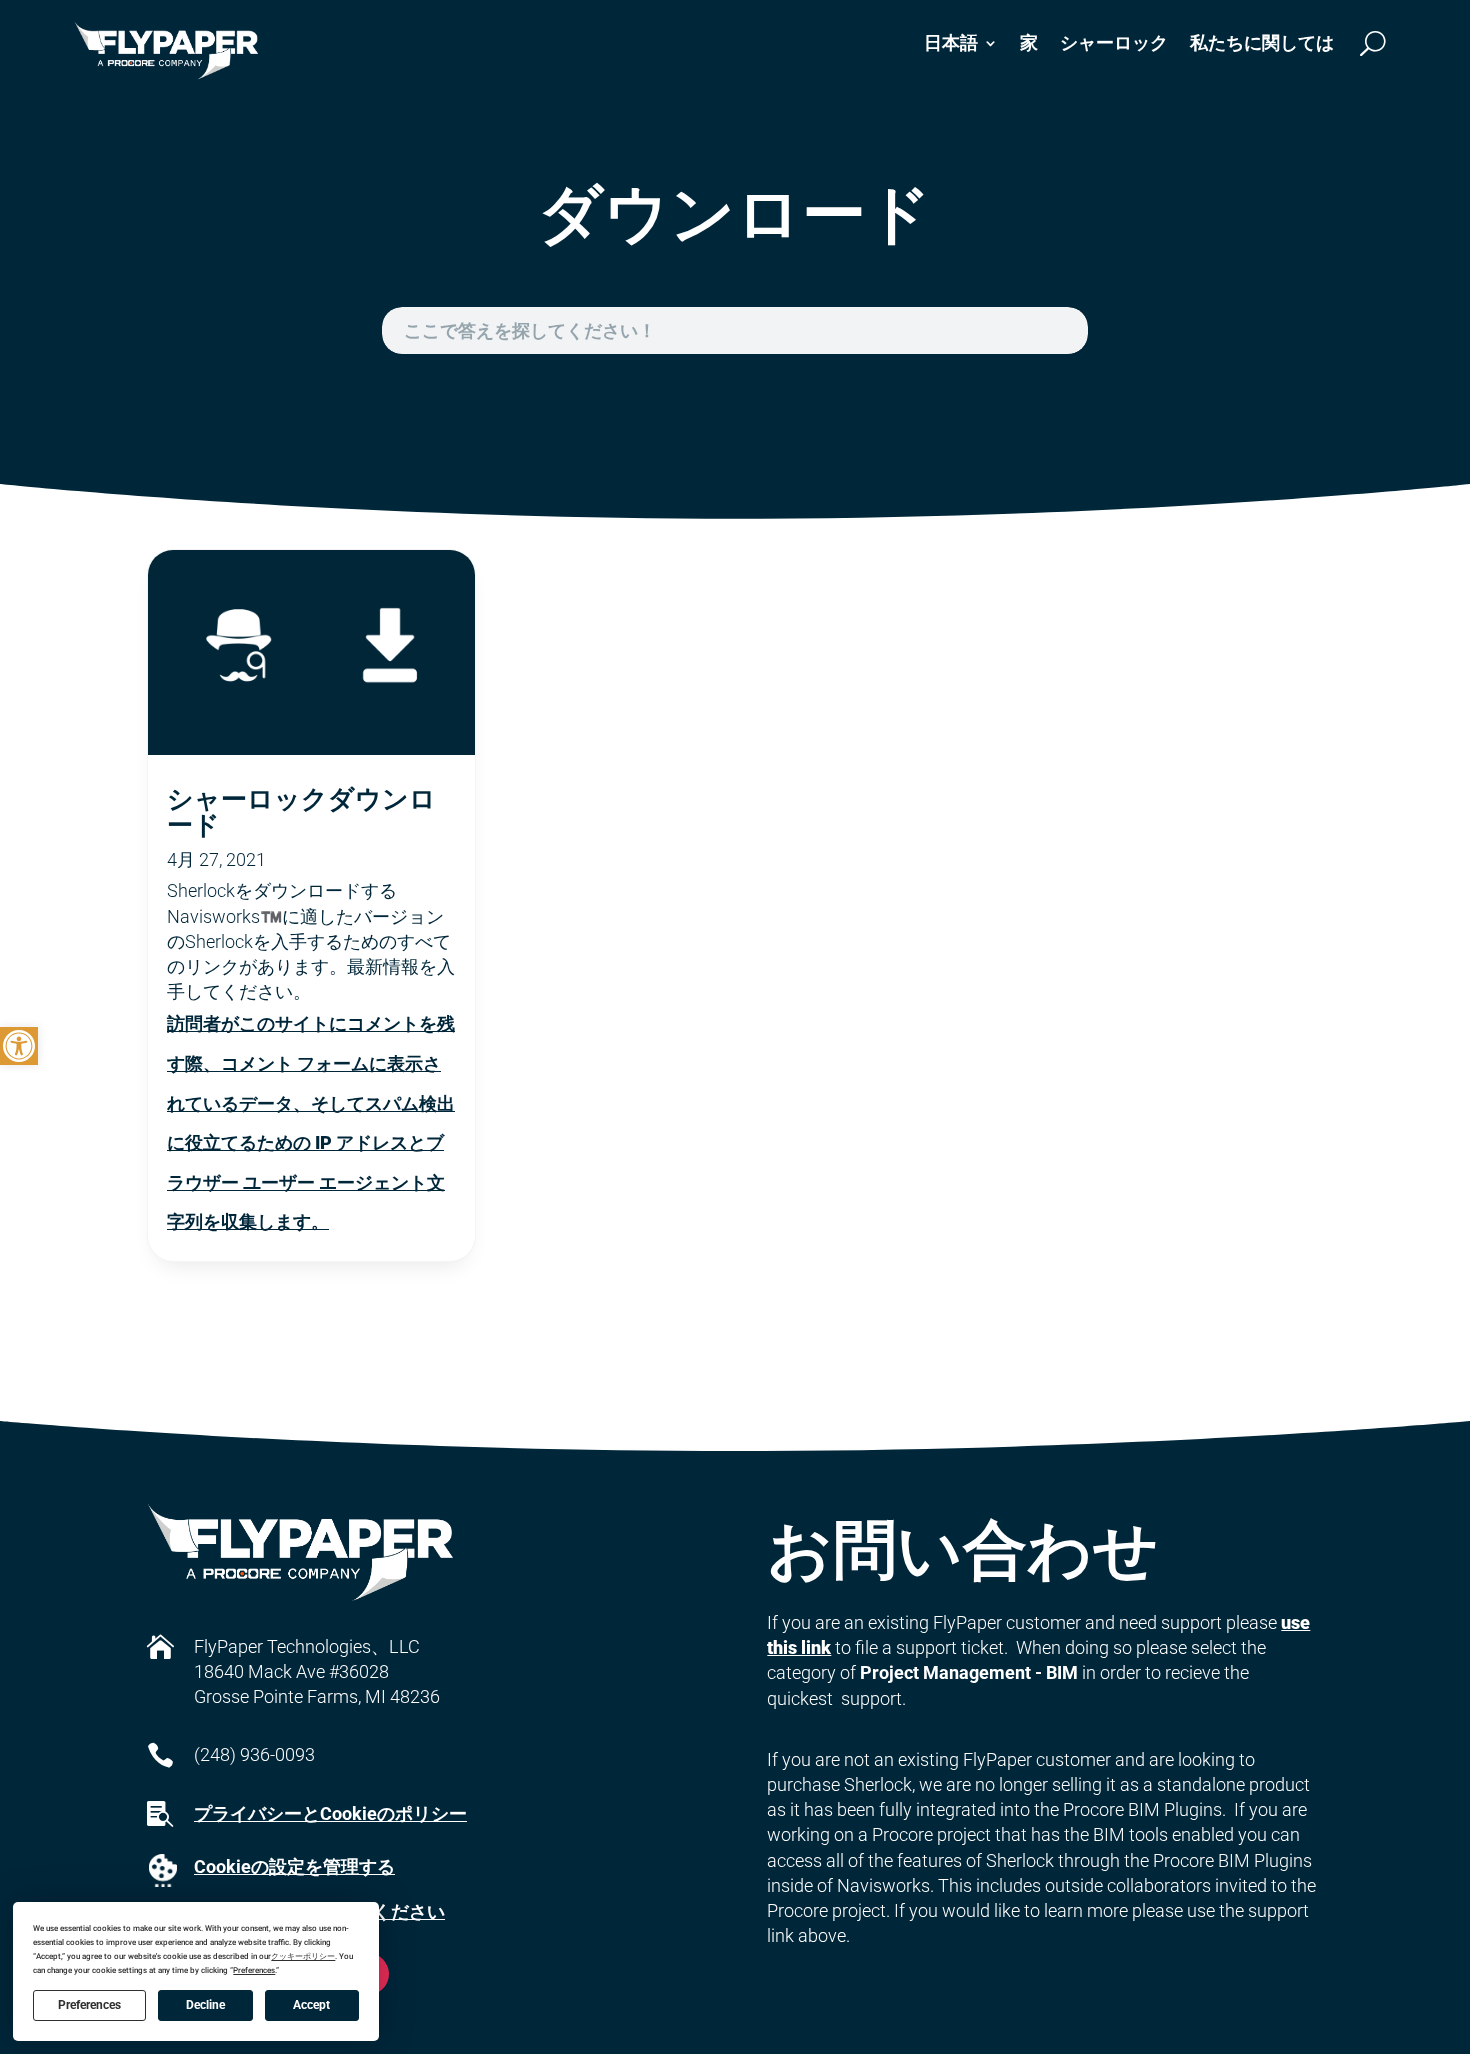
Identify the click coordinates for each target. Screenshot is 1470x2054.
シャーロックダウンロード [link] (301, 811)
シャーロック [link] (1114, 42)
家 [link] (1029, 42)
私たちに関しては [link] (1262, 42)
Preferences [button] (254, 1970)
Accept (311, 2005)
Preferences (89, 2005)
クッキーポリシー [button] (303, 1956)
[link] (19, 1046)
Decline (205, 2005)
